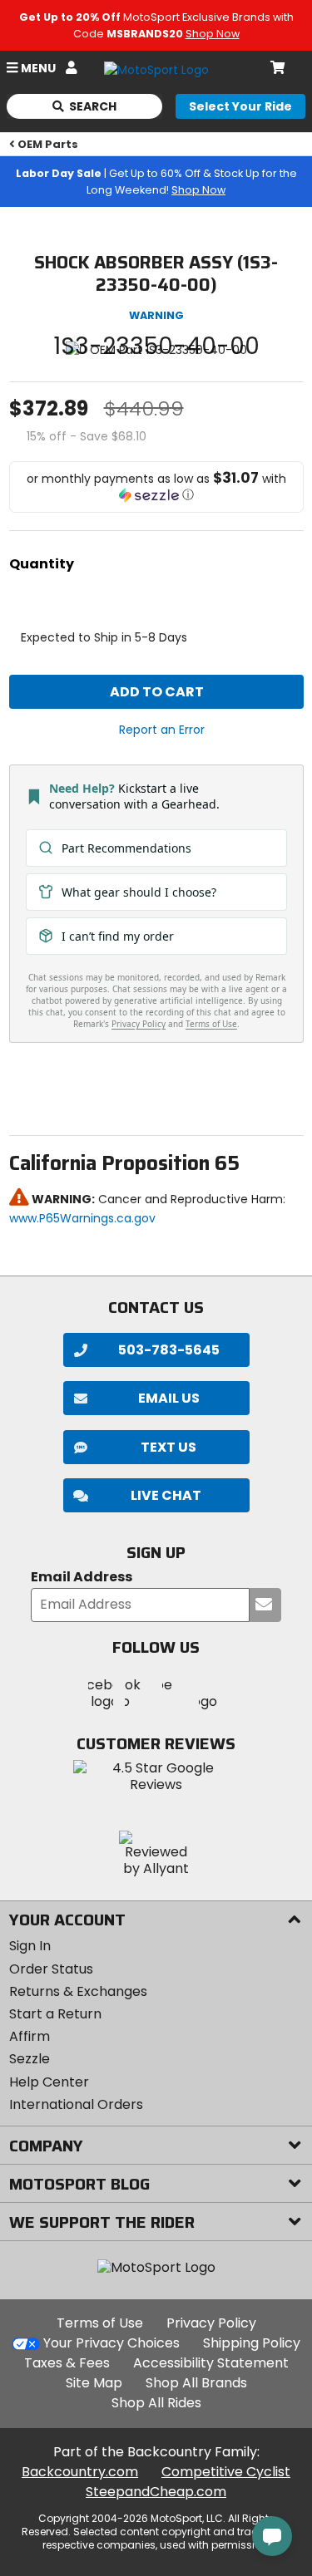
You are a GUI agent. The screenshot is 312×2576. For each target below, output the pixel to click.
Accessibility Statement (211, 2363)
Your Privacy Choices (111, 2343)
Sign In (30, 1946)
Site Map (94, 2383)
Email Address (82, 1578)
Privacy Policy (211, 2323)
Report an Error (162, 730)
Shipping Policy (252, 2343)
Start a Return (55, 2014)
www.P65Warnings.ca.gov (82, 1218)
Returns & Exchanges (78, 1991)
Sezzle (30, 2059)
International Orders (76, 2104)
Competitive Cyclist (226, 2472)
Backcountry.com (80, 2472)
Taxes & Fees (67, 2363)
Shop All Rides (156, 2403)
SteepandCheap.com (156, 2492)
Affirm (30, 2036)
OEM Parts (48, 144)
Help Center (49, 2082)
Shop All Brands (196, 2383)
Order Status (51, 1969)
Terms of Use (100, 2323)
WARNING (156, 315)
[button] (156, 487)
